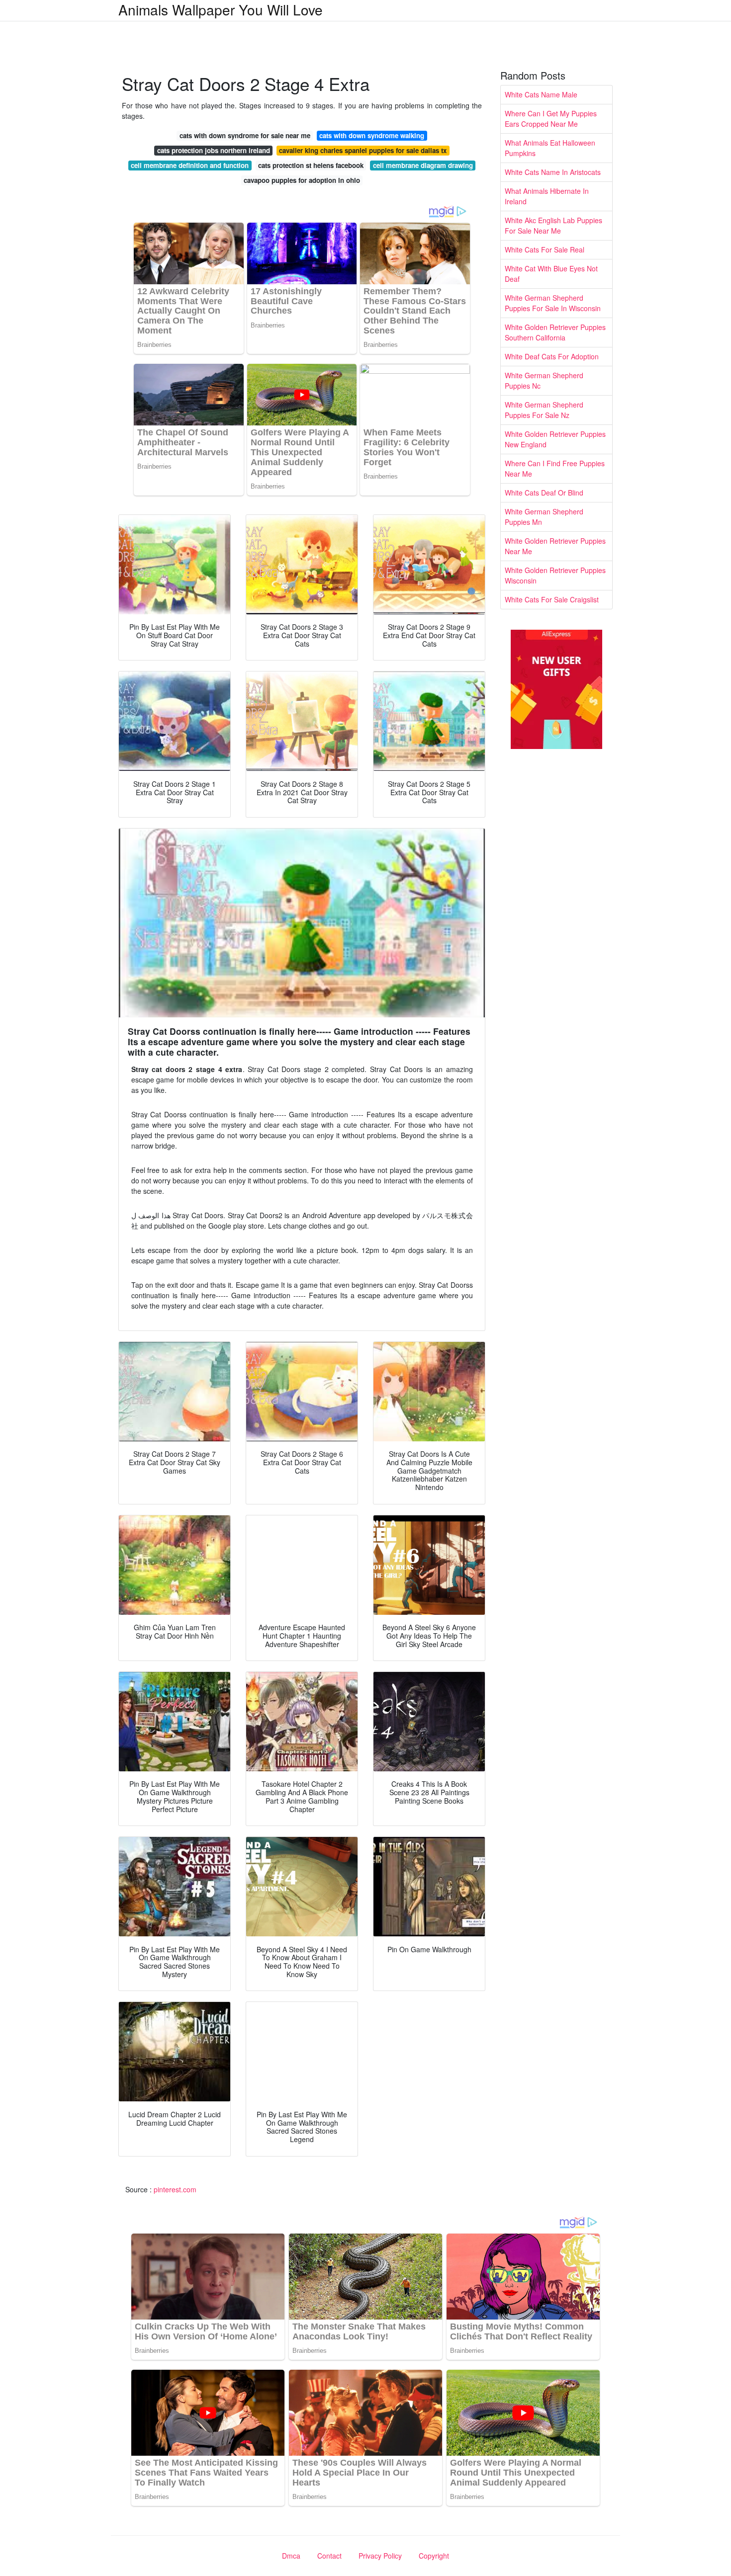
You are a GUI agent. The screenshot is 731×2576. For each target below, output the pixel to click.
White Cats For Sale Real (545, 249)
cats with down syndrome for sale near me (245, 135)
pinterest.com (175, 2189)
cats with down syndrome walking (372, 135)
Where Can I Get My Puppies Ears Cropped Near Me (551, 119)
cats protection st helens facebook (311, 165)
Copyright (434, 2556)
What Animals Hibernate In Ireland (547, 196)
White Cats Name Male (541, 94)
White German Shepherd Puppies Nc (544, 380)
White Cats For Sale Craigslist (552, 599)
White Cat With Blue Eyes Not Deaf (551, 274)
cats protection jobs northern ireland (214, 150)
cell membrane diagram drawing (423, 165)
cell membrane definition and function (190, 165)
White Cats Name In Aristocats (553, 172)
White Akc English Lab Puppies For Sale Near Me (553, 225)
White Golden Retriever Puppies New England (555, 439)
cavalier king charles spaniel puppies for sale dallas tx (363, 150)
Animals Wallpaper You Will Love (221, 9)
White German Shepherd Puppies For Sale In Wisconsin (553, 303)
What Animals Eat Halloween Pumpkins (550, 148)
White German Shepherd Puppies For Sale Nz (544, 410)
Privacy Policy (380, 2556)
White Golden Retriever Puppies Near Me (555, 546)
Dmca (291, 2556)
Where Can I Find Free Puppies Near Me (555, 468)
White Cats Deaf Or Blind (544, 493)
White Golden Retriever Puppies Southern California (555, 332)
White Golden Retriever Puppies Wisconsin (555, 575)
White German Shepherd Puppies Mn (544, 517)
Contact (329, 2556)
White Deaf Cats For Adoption (552, 356)
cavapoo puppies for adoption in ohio (302, 180)
